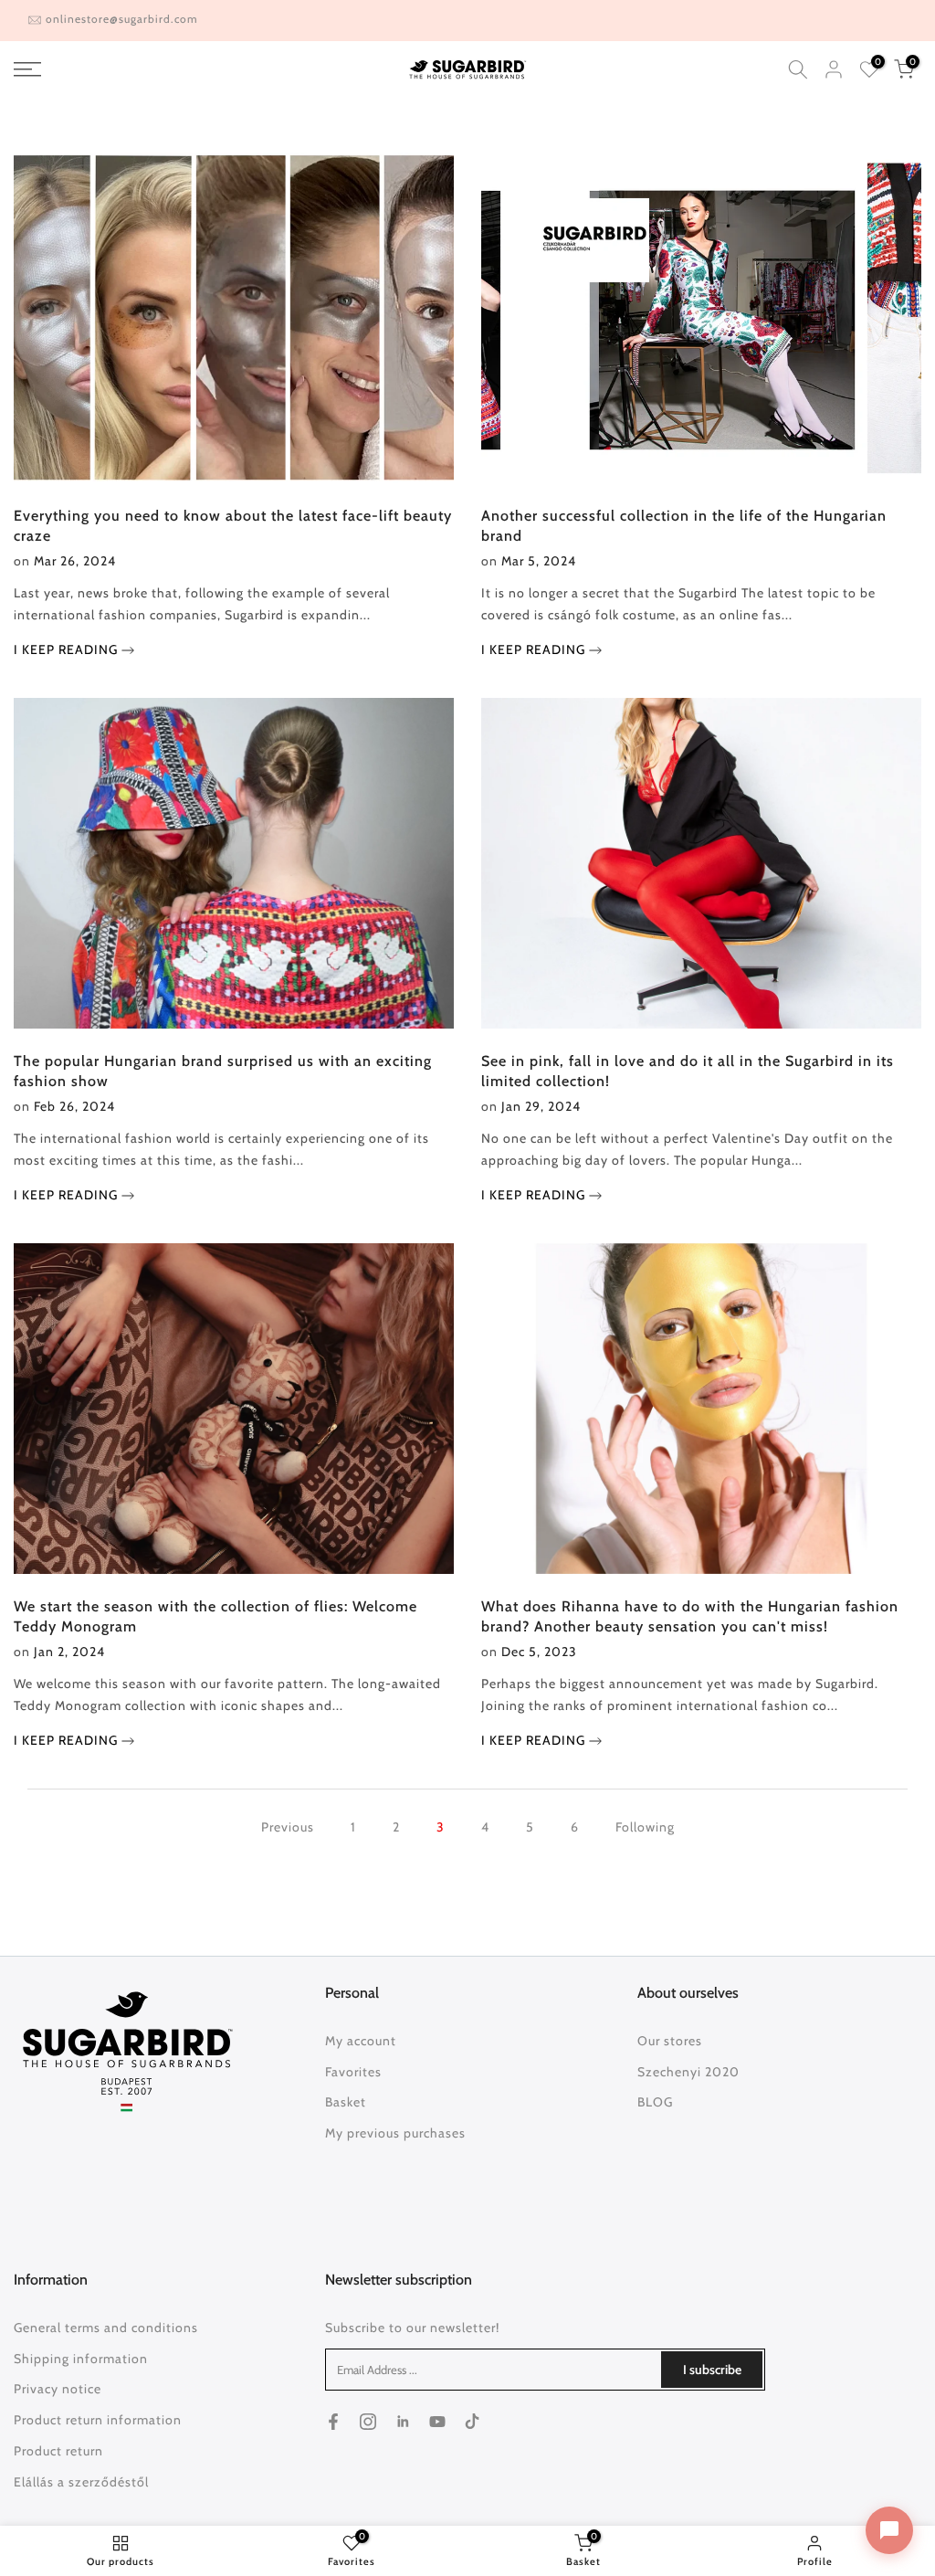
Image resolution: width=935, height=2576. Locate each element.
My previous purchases (395, 2133)
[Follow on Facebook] (333, 2422)
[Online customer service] (889, 2530)
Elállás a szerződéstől (81, 2482)
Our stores (670, 2041)
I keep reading (68, 649)
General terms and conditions (106, 2328)
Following (645, 1827)
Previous (288, 1827)
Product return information (98, 2420)
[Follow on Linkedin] (403, 2422)
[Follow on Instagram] (368, 2422)
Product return (58, 2451)
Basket (346, 2102)
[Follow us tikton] (472, 2422)
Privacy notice (58, 2389)
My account (361, 2041)
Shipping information (81, 2359)
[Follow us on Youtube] (437, 2422)
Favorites (353, 2072)
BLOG (655, 2102)
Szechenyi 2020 (688, 2072)
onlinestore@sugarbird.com (122, 19)
